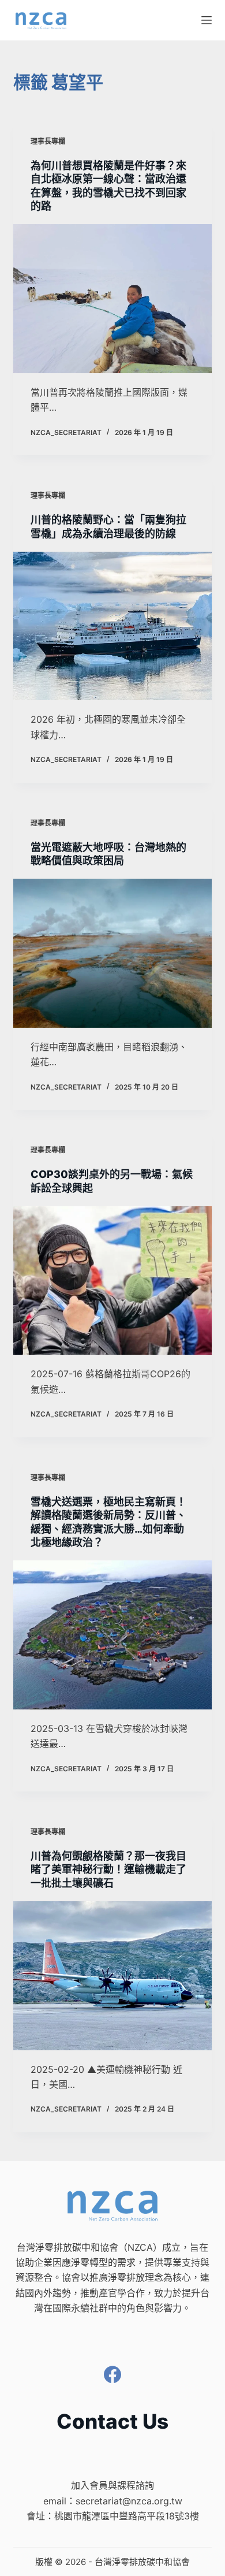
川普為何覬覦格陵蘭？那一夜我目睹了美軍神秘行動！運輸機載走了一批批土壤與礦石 (108, 1869)
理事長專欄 (48, 141)
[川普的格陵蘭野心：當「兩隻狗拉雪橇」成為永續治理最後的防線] (112, 626)
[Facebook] (112, 2374)
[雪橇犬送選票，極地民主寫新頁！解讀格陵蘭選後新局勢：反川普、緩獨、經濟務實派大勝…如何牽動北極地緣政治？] (112, 1635)
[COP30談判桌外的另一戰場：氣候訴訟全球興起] (112, 1280)
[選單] (207, 20)
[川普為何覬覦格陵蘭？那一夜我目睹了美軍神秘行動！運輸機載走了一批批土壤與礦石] (112, 1975)
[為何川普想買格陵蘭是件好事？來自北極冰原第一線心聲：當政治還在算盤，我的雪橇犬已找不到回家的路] (112, 298)
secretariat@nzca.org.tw (129, 2501)
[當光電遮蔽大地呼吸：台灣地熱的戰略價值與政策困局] (112, 953)
